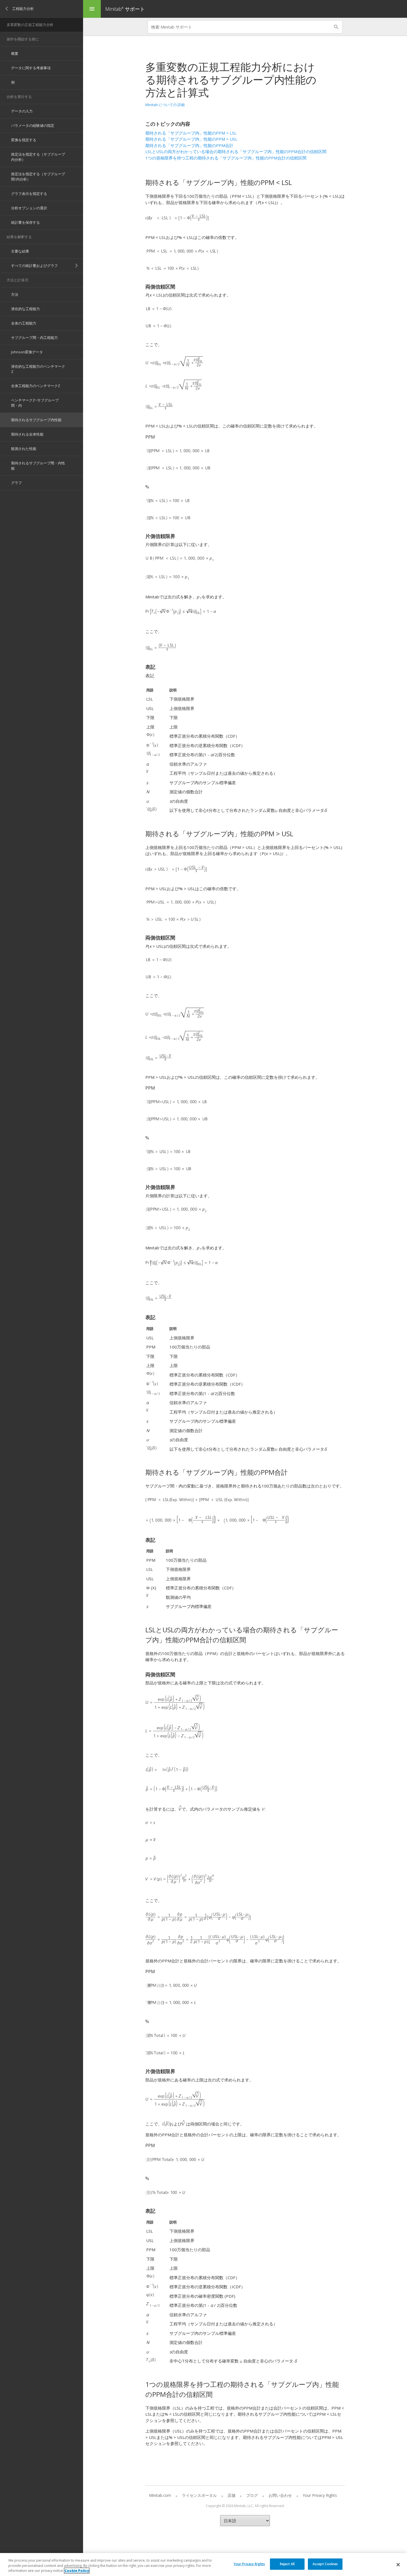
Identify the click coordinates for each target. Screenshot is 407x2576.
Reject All (287, 2564)
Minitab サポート (125, 9)
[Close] (398, 2565)
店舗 (231, 2495)
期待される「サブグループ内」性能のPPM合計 (189, 145)
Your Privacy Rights (249, 2564)
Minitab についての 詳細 (165, 105)
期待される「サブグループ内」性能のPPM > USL (191, 139)
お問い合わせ (280, 2495)
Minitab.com (160, 2495)
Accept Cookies (325, 2564)
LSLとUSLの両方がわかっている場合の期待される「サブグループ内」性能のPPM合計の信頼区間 (236, 151)
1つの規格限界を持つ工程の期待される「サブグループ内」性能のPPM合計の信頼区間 (226, 158)
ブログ (252, 2495)
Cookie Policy (77, 2571)
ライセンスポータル (199, 2495)
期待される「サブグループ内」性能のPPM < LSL (191, 133)
